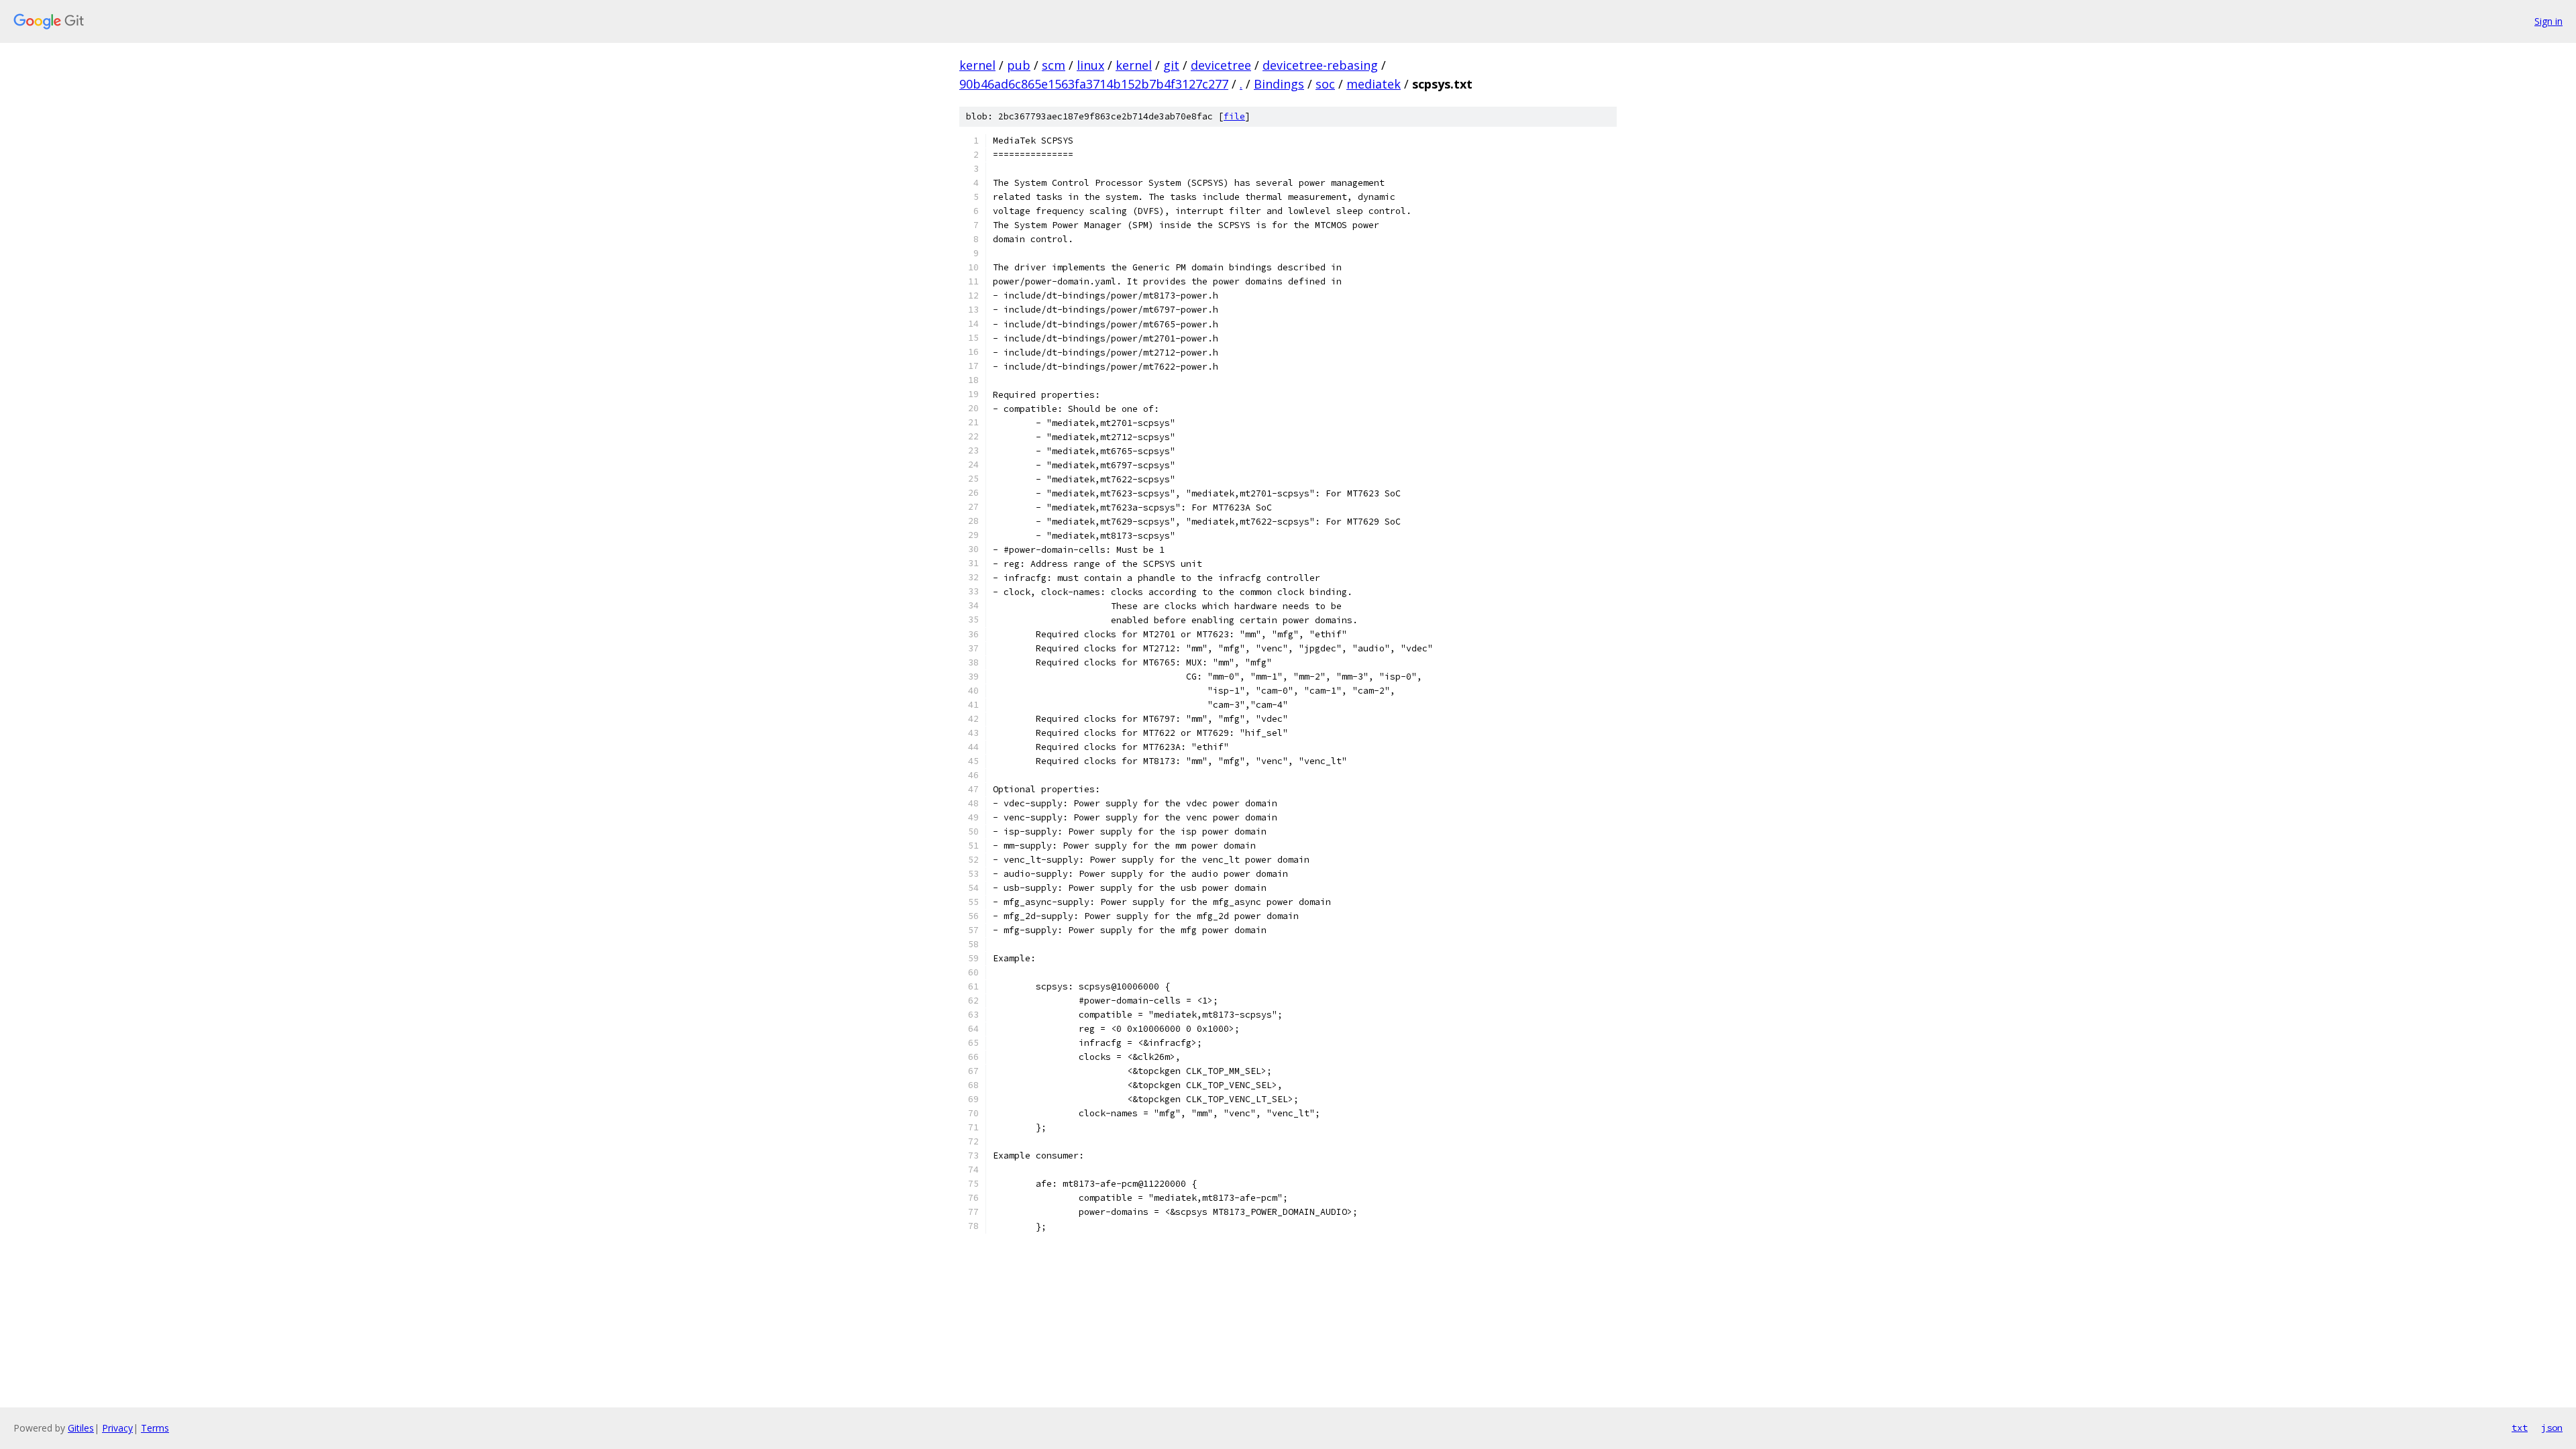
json (2552, 1428)
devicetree (1221, 65)
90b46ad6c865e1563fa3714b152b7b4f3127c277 (1094, 84)
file (1234, 116)
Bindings (1279, 84)
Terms (155, 1428)
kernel (977, 65)
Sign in (2548, 21)
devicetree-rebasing (1320, 65)
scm (1054, 65)
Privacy (117, 1428)
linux (1090, 65)
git (1171, 65)
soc (1325, 84)
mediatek (1374, 84)
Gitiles (81, 1428)
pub (1019, 65)
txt (2520, 1428)
